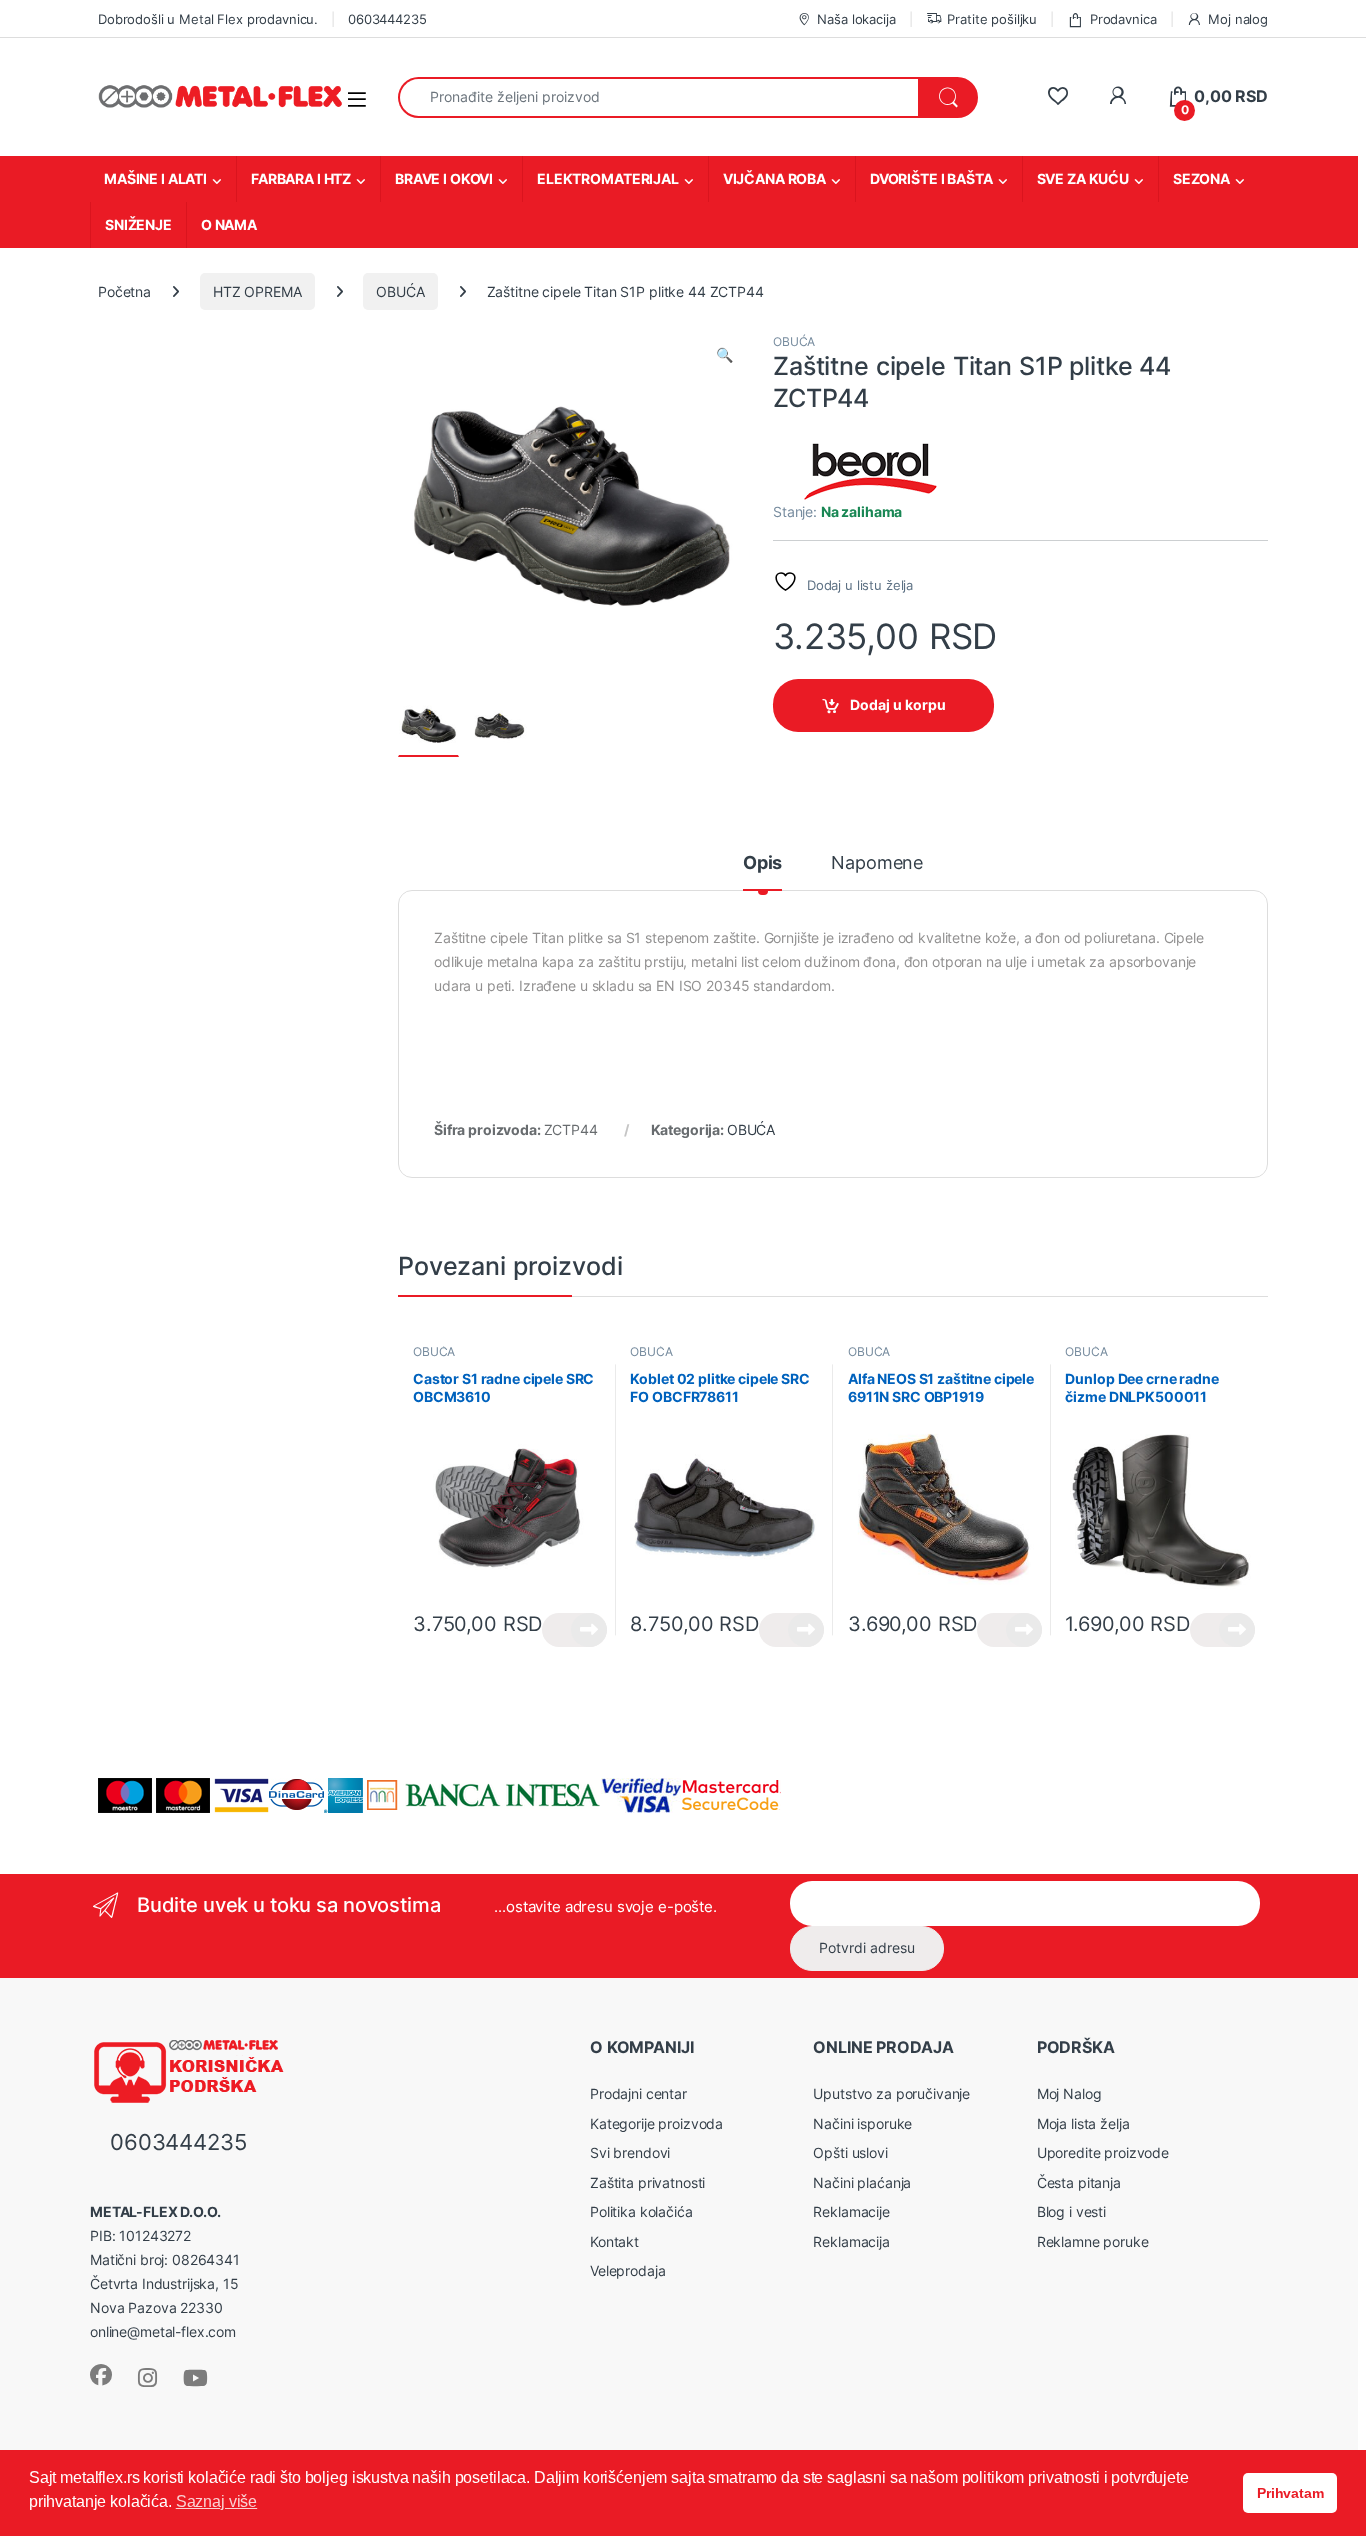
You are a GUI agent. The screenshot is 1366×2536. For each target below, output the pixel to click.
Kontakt (614, 2241)
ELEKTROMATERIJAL (608, 178)
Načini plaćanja (862, 2182)
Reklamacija (851, 2241)
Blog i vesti (1071, 2211)
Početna (124, 291)
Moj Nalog (1069, 2093)
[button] (724, 355)
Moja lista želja (1083, 2123)
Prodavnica (1123, 19)
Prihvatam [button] (1290, 2493)
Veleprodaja (627, 2270)
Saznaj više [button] (216, 2501)
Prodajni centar (638, 2093)
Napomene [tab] (877, 863)
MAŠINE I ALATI (155, 178)
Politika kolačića (641, 2211)
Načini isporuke (862, 2123)
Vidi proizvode (574, 1630)
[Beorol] (873, 470)
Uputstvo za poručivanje (891, 2093)
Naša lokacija (856, 19)
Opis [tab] (762, 863)
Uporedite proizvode (1103, 2152)
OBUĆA (400, 291)
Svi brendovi (630, 2152)
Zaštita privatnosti (647, 2182)
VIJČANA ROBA (774, 178)
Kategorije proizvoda (656, 2123)
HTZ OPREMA (257, 291)
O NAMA (229, 224)
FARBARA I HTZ (301, 178)
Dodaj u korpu (898, 704)
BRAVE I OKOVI (444, 178)
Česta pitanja (1079, 2182)
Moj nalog (1238, 19)
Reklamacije (851, 2211)
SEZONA (1201, 178)
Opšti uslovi (850, 2152)
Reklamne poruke (1093, 2241)
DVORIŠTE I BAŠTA (931, 178)
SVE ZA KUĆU (1083, 178)
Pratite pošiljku (992, 19)
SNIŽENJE (138, 224)
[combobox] (658, 97)
